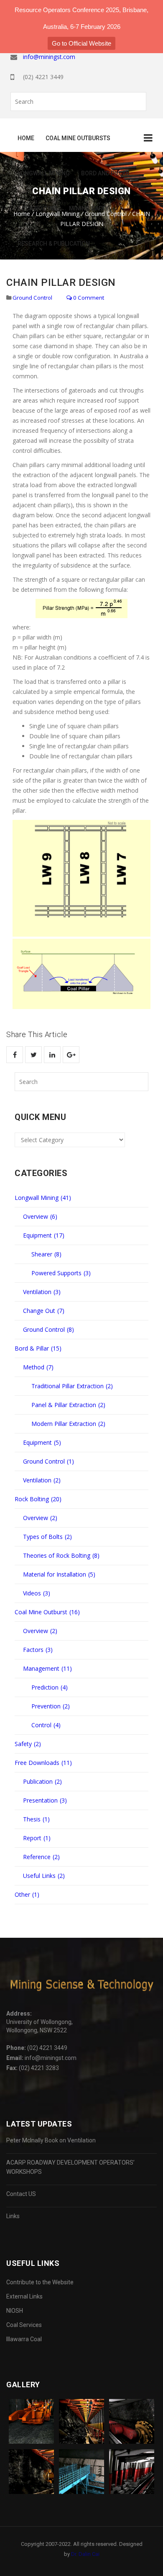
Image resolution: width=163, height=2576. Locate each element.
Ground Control (32, 298)
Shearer (46, 1254)
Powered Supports (61, 1273)
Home (26, 138)
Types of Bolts (47, 1537)
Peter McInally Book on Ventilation (51, 2140)
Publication (42, 1781)
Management (47, 1668)
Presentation (45, 1800)
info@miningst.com (49, 57)
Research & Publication (54, 244)
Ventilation (42, 1292)
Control (46, 1725)
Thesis (36, 1819)
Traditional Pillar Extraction (72, 1386)
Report (37, 1838)
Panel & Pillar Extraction (68, 1405)
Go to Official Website (81, 43)
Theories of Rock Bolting (61, 1555)
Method (38, 1367)
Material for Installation (59, 1574)
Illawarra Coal (24, 2339)
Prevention (51, 1706)
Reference (41, 1857)
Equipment (44, 1235)
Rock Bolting (38, 208)
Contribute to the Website (40, 2282)
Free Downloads (43, 1763)
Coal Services (24, 2325)
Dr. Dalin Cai (85, 2554)
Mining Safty (89, 208)
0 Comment (88, 298)
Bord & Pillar (38, 1348)
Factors (38, 1650)
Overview (40, 1216)
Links (13, 2216)
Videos (37, 1593)
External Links (24, 2296)
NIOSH (15, 2311)
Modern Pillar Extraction (68, 1424)
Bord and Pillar (105, 173)
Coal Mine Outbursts (78, 138)
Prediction (50, 1687)
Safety (28, 1744)
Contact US (21, 2194)
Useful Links (44, 1876)
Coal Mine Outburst (47, 1612)
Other (27, 1894)
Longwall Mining (44, 173)
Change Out (44, 1311)
